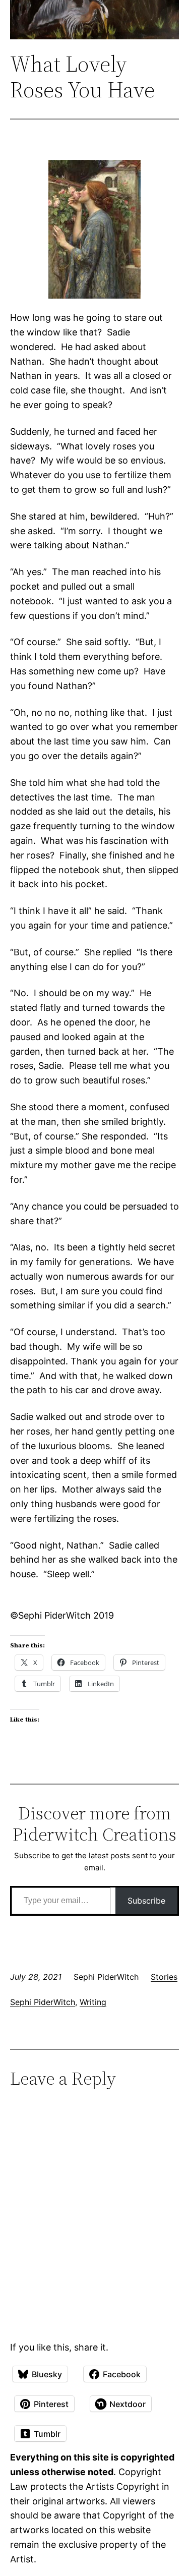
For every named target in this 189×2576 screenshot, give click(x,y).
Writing (93, 2002)
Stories (164, 1977)
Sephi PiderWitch (43, 2002)
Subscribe (146, 1901)
